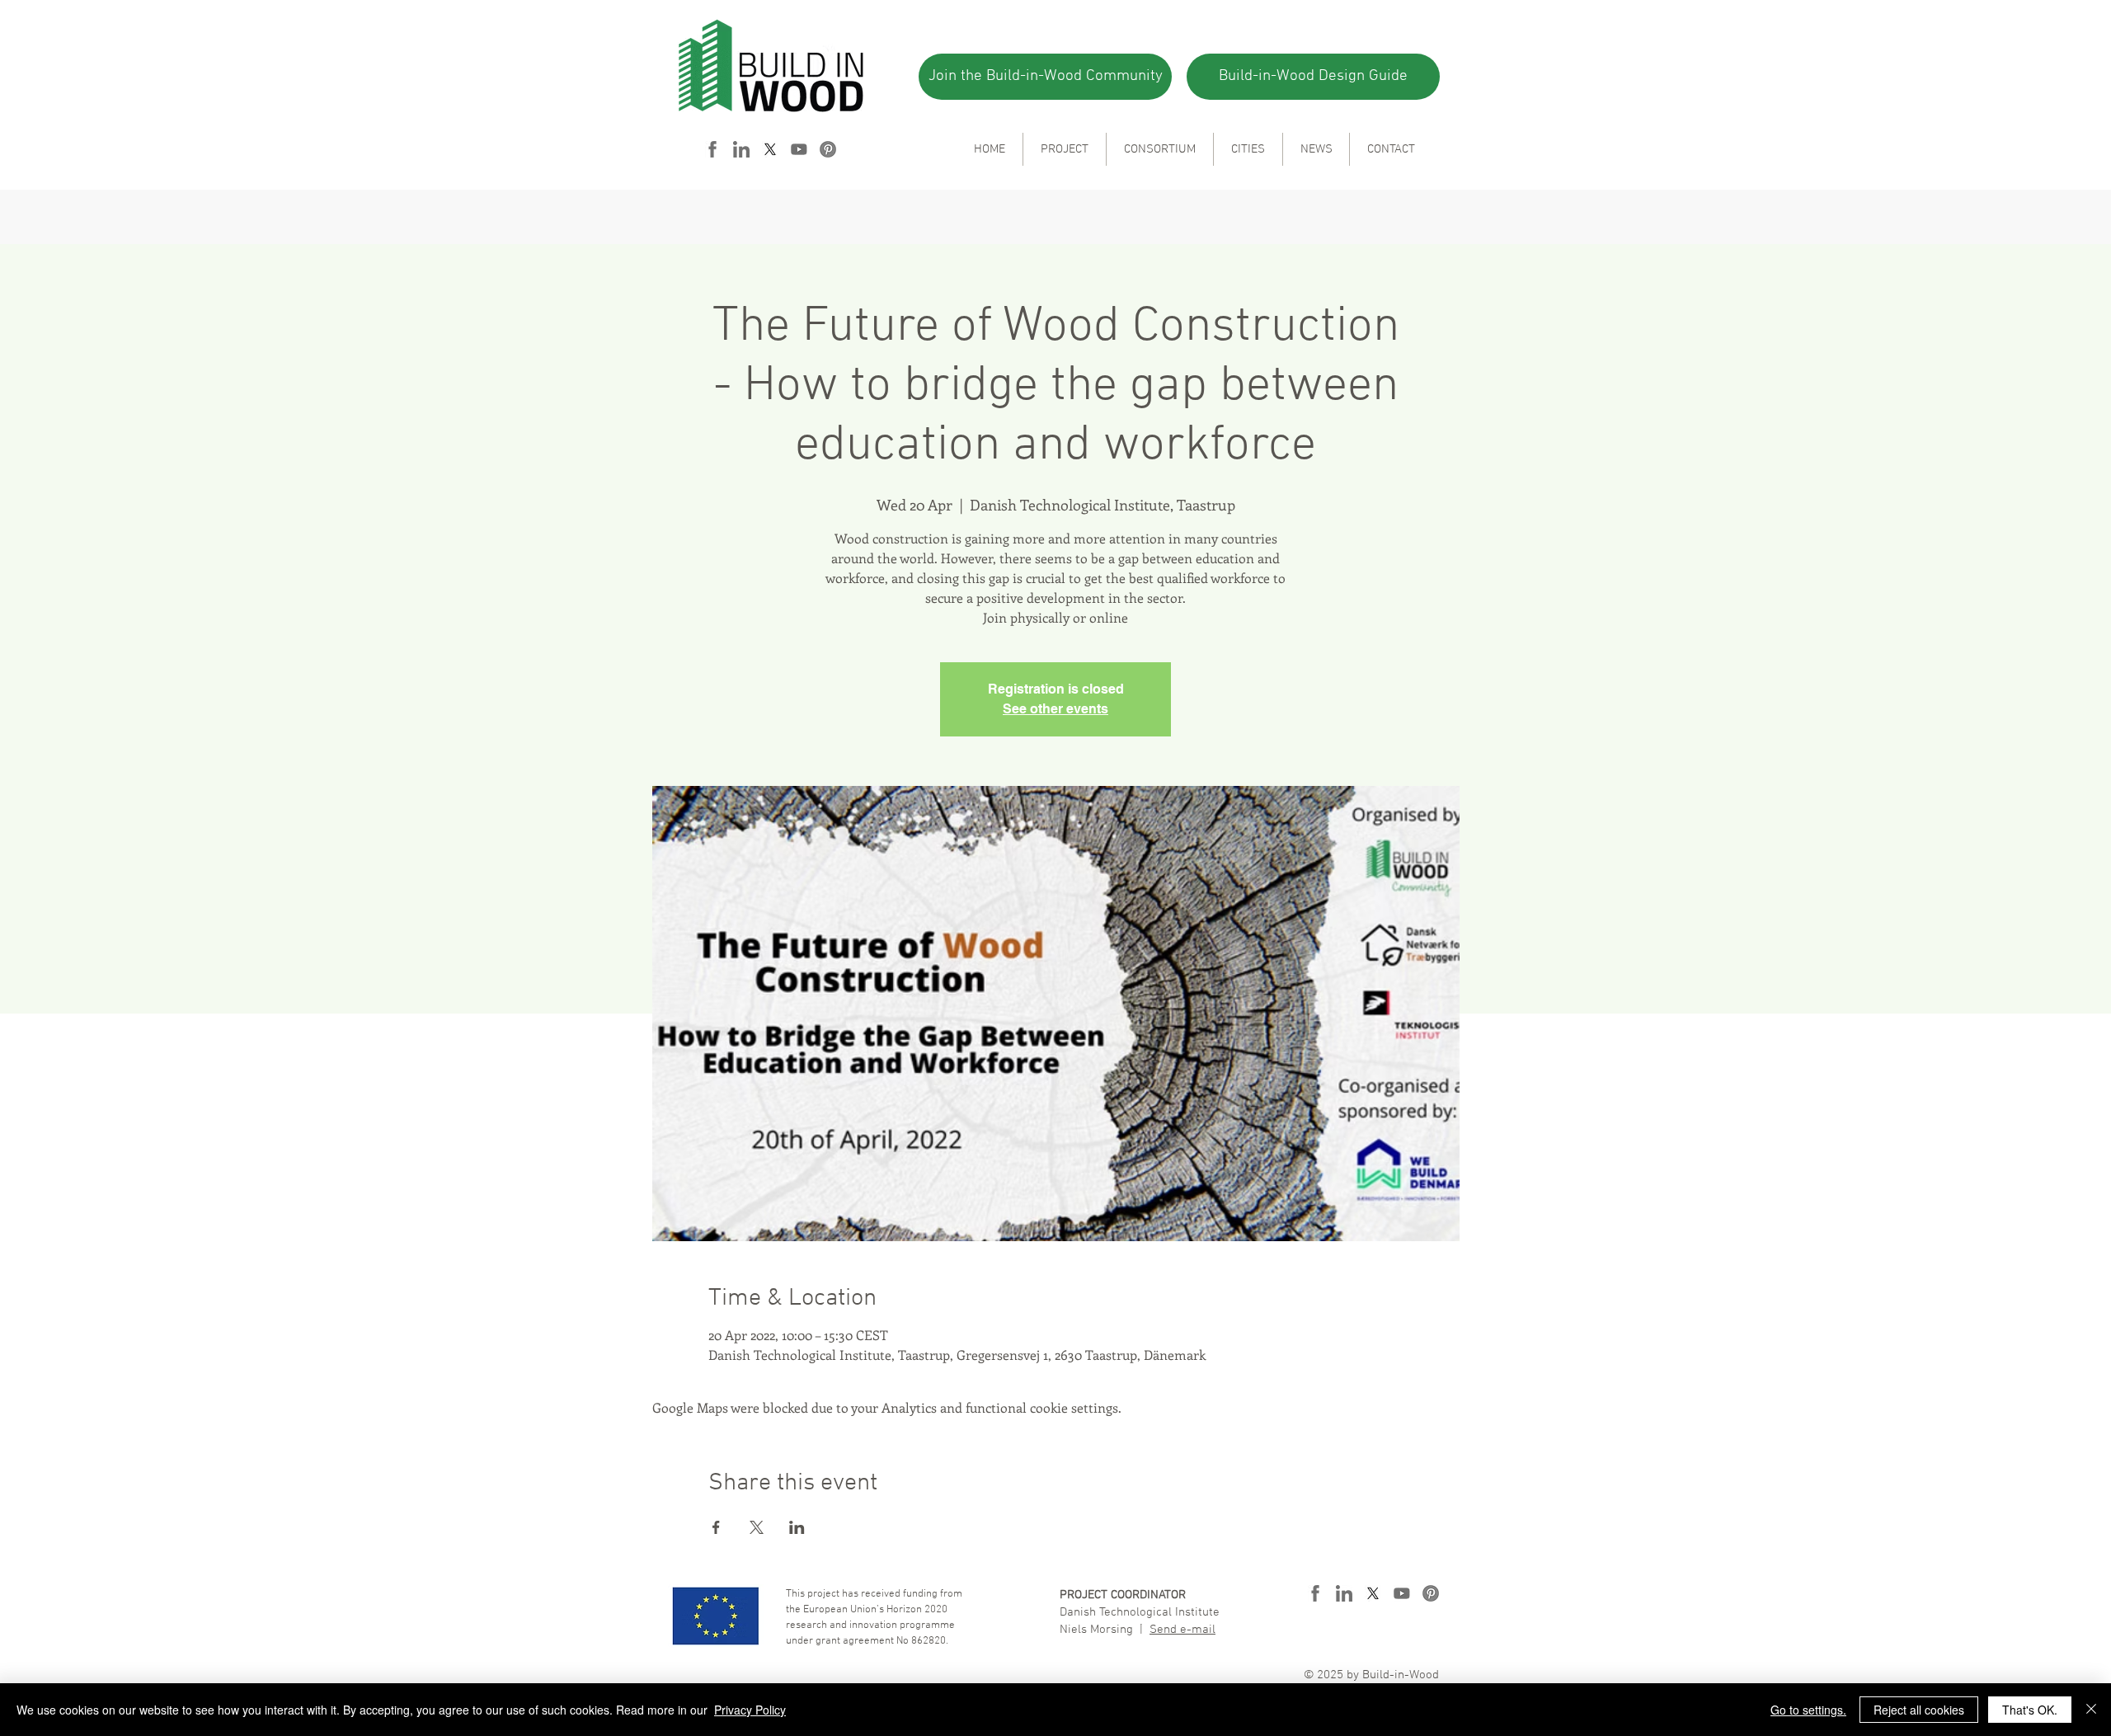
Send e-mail (1182, 1630)
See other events (1055, 709)
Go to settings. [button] (1808, 1710)
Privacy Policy (750, 1710)
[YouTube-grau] (799, 149)
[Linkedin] (741, 149)
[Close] (2091, 1710)
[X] (770, 149)
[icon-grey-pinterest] (828, 149)
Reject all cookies (1919, 1710)
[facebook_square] (712, 149)
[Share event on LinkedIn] (797, 1527)
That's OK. (2030, 1710)
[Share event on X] (757, 1527)
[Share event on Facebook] (716, 1527)
